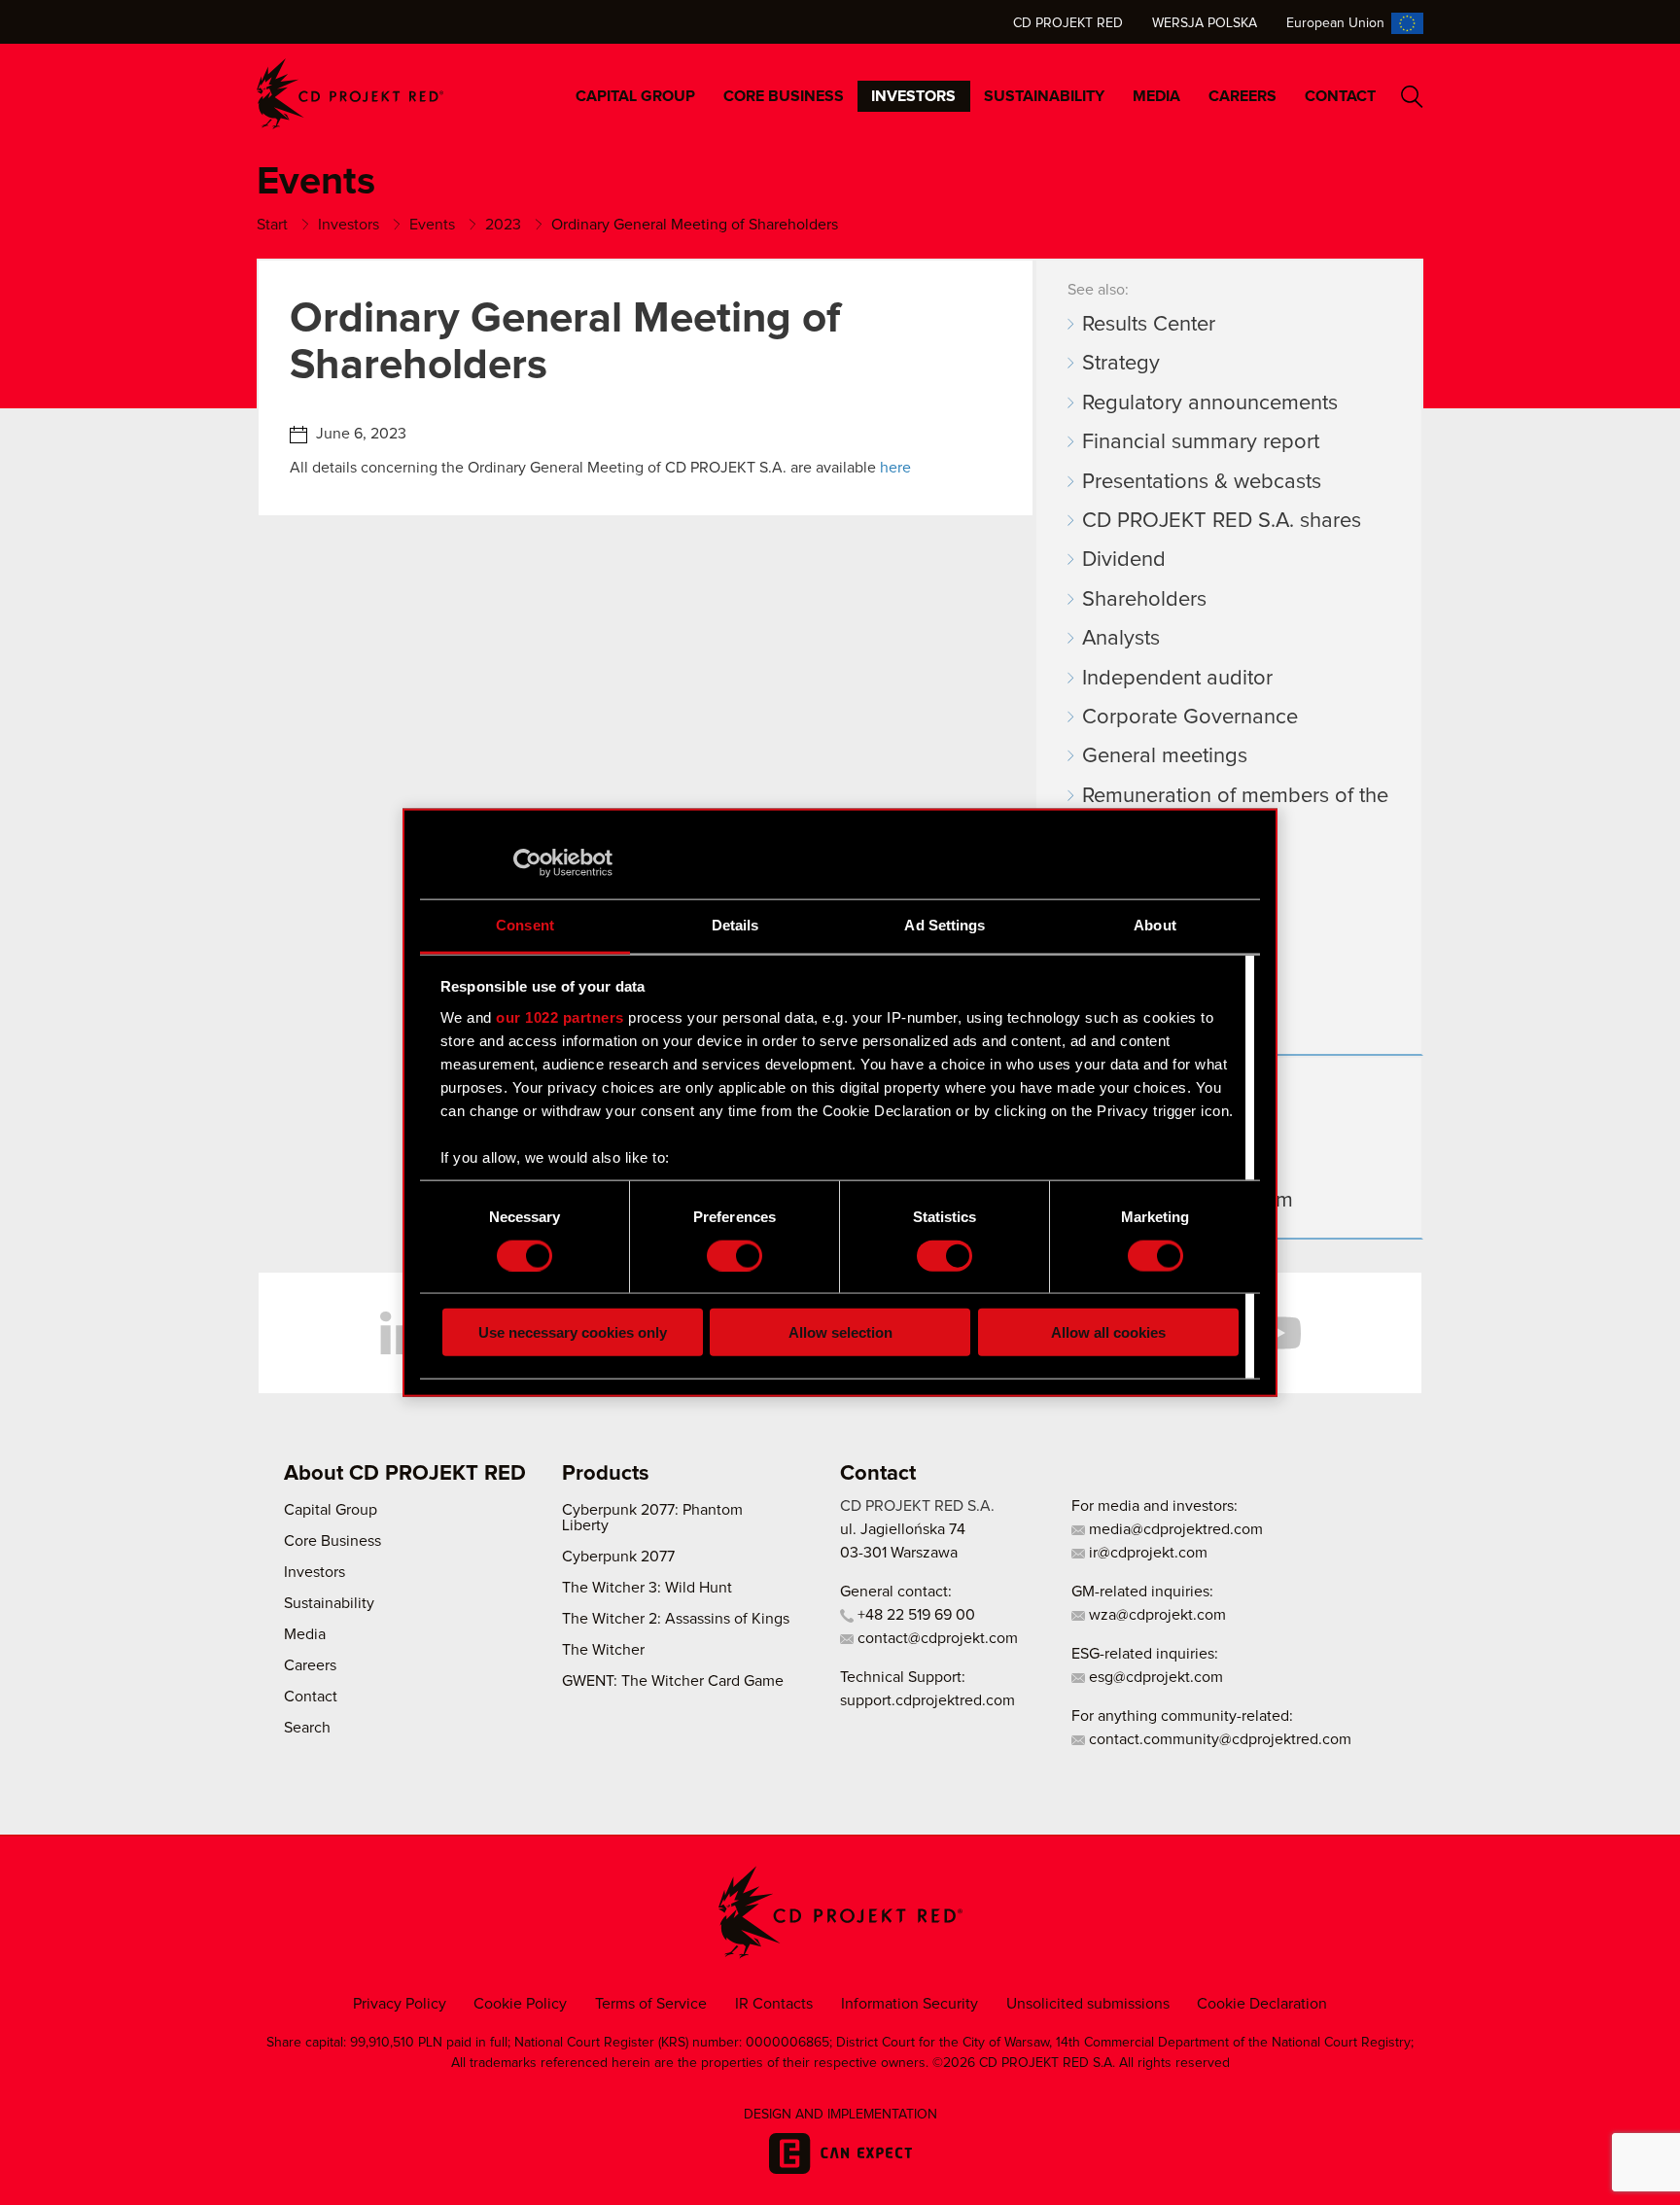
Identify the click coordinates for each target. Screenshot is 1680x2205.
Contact (1340, 96)
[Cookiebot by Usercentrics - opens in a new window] (527, 862)
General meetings (1165, 756)
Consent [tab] (525, 925)
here (895, 468)
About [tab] (1155, 925)
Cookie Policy (520, 2004)
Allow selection (840, 1332)
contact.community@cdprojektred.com (1218, 1739)
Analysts (1121, 639)
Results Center (1149, 325)
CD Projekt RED (1068, 23)
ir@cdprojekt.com (1146, 1553)
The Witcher (603, 1650)
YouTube (1277, 1333)
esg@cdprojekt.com (1154, 1677)
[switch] (735, 1255)
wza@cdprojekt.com (1155, 1615)
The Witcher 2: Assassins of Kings (676, 1619)
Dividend (1124, 560)
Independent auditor (1177, 679)
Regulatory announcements (1210, 403)
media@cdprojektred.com (1174, 1529)
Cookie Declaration (1262, 2004)
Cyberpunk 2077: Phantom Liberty (652, 1518)
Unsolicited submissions (1088, 2004)
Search (1412, 97)
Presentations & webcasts (1202, 482)
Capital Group (635, 96)
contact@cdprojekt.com (936, 1638)
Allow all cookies (1108, 1332)
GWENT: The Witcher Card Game (673, 1681)
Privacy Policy (400, 2004)
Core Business (784, 96)
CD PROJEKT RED (350, 94)
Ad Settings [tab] (945, 925)
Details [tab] (735, 925)
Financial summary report (1201, 442)
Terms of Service (651, 2004)
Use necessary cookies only (573, 1332)
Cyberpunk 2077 (618, 1557)
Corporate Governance (1190, 717)
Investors (913, 96)
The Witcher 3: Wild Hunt (647, 1588)
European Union (1335, 23)
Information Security (910, 2004)
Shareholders (1144, 600)
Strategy (1121, 364)
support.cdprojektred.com (927, 1700)
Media (1156, 96)
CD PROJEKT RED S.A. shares (1222, 521)
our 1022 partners (560, 1016)
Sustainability (1044, 96)
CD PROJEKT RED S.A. (917, 1506)
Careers (1242, 96)
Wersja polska (1205, 23)
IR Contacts (774, 2004)
